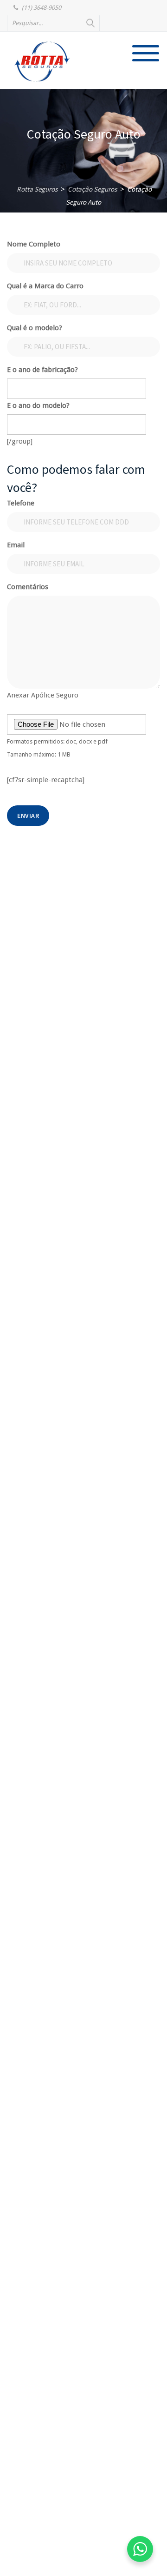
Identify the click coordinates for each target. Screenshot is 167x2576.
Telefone (21, 503)
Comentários (28, 587)
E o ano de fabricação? (42, 370)
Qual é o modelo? (35, 328)
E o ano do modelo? (38, 405)
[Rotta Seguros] (42, 61)
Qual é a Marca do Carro (45, 286)
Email (16, 545)
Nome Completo (34, 244)
